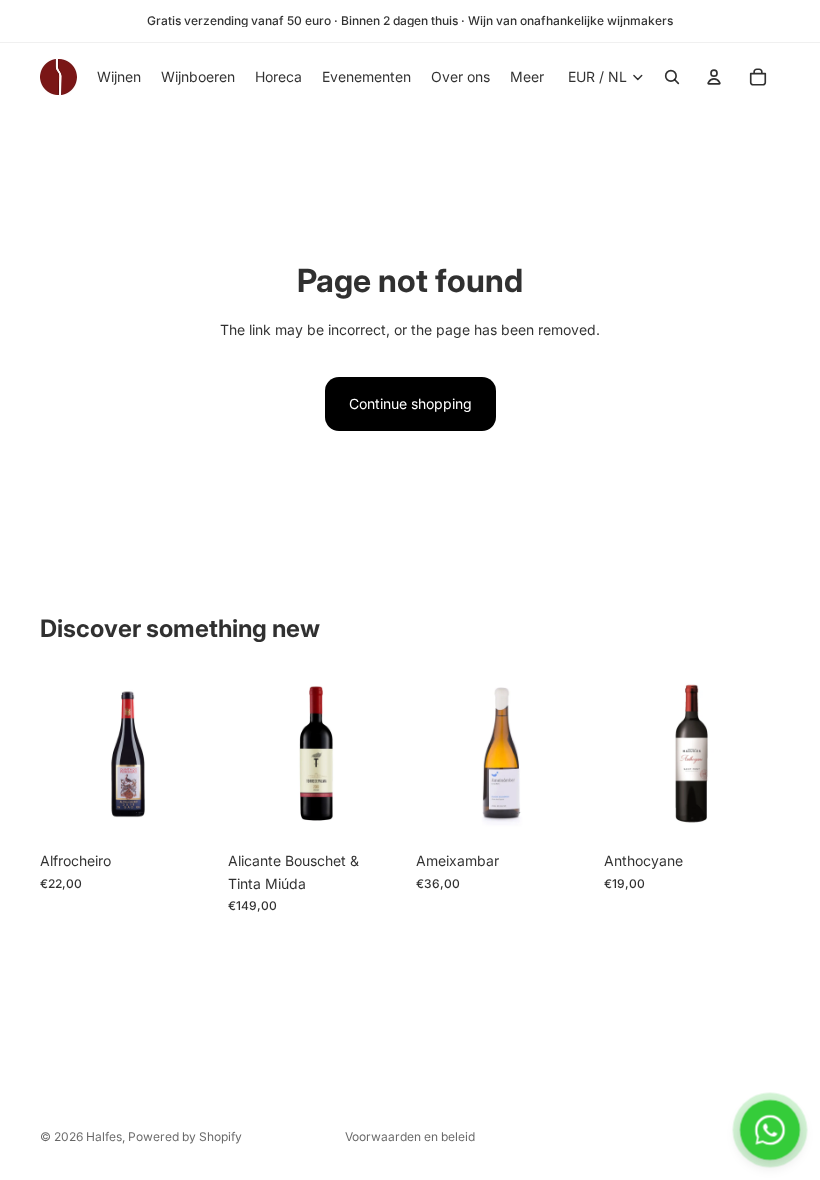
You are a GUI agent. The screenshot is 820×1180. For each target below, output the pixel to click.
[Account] (714, 77)
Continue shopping (410, 403)
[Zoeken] (672, 77)
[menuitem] (527, 77)
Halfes (104, 1136)
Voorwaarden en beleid (410, 1136)
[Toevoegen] (185, 811)
